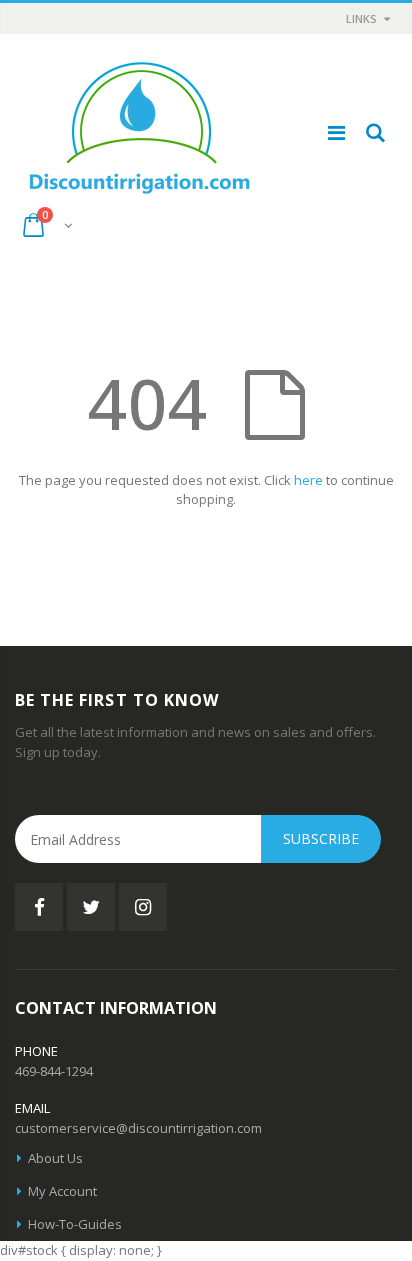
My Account (62, 1191)
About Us (55, 1158)
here (308, 480)
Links (361, 18)
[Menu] (336, 132)
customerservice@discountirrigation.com (138, 1128)
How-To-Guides (75, 1224)
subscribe (321, 838)
